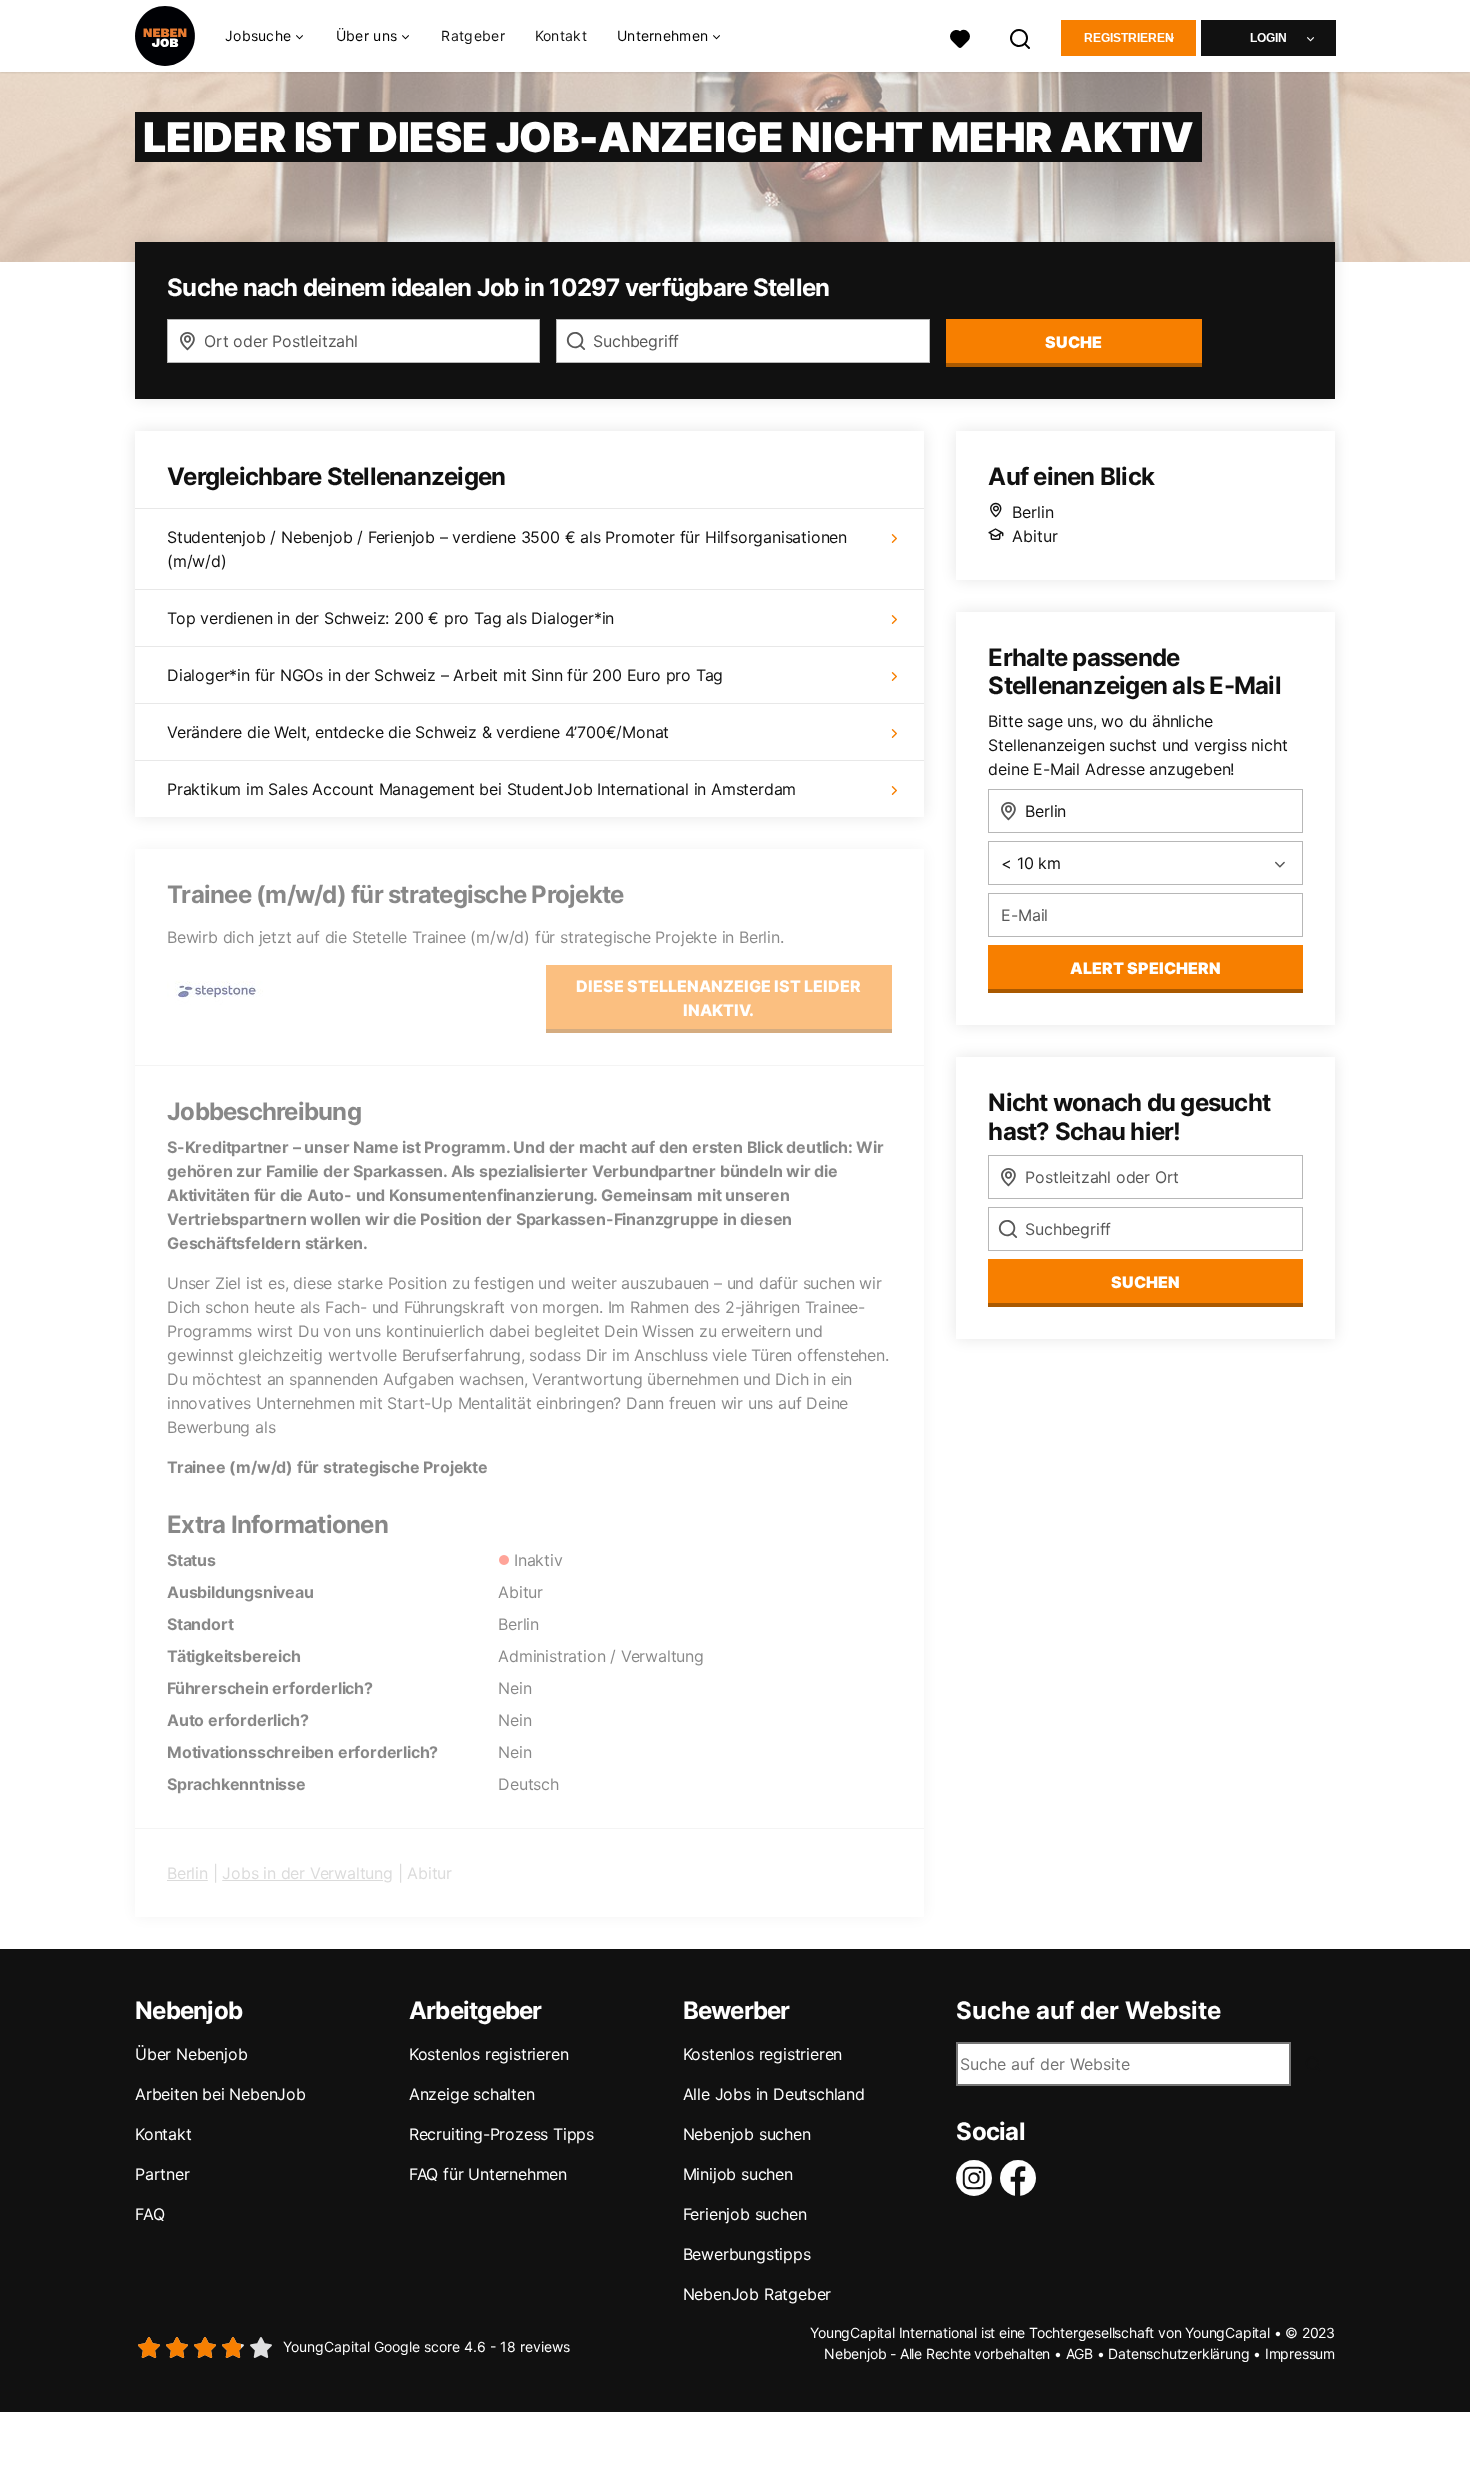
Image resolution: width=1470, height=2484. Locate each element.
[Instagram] (978, 2178)
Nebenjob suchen (747, 2134)
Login (1268, 38)
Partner (162, 2174)
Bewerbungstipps (747, 2254)
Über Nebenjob (191, 2054)
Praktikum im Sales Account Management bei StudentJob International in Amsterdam (481, 789)
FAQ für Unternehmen (488, 2174)
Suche (1073, 342)
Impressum (1300, 2353)
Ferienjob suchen (745, 2214)
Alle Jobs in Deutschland (774, 2094)
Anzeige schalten (472, 2094)
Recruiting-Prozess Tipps (501, 2134)
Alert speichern (1145, 968)
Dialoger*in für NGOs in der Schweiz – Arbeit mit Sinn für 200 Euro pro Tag (445, 675)
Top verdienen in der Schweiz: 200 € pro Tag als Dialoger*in (390, 618)
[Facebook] (1022, 2178)
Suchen (1145, 1282)
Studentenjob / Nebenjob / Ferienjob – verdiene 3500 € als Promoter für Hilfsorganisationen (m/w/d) (507, 549)
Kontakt (561, 35)
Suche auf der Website (1088, 2011)
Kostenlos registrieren (489, 2054)
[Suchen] (1021, 36)
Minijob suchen (738, 2174)
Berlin (187, 1873)
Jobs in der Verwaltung (307, 1873)
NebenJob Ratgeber (757, 2294)
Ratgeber (472, 35)
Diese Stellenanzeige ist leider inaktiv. (718, 998)
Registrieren (1129, 38)
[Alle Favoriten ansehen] (960, 36)
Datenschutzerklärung (1178, 2353)
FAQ (149, 2214)
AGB (1079, 2353)
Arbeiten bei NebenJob (220, 2094)
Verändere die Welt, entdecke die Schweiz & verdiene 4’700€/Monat (418, 732)
